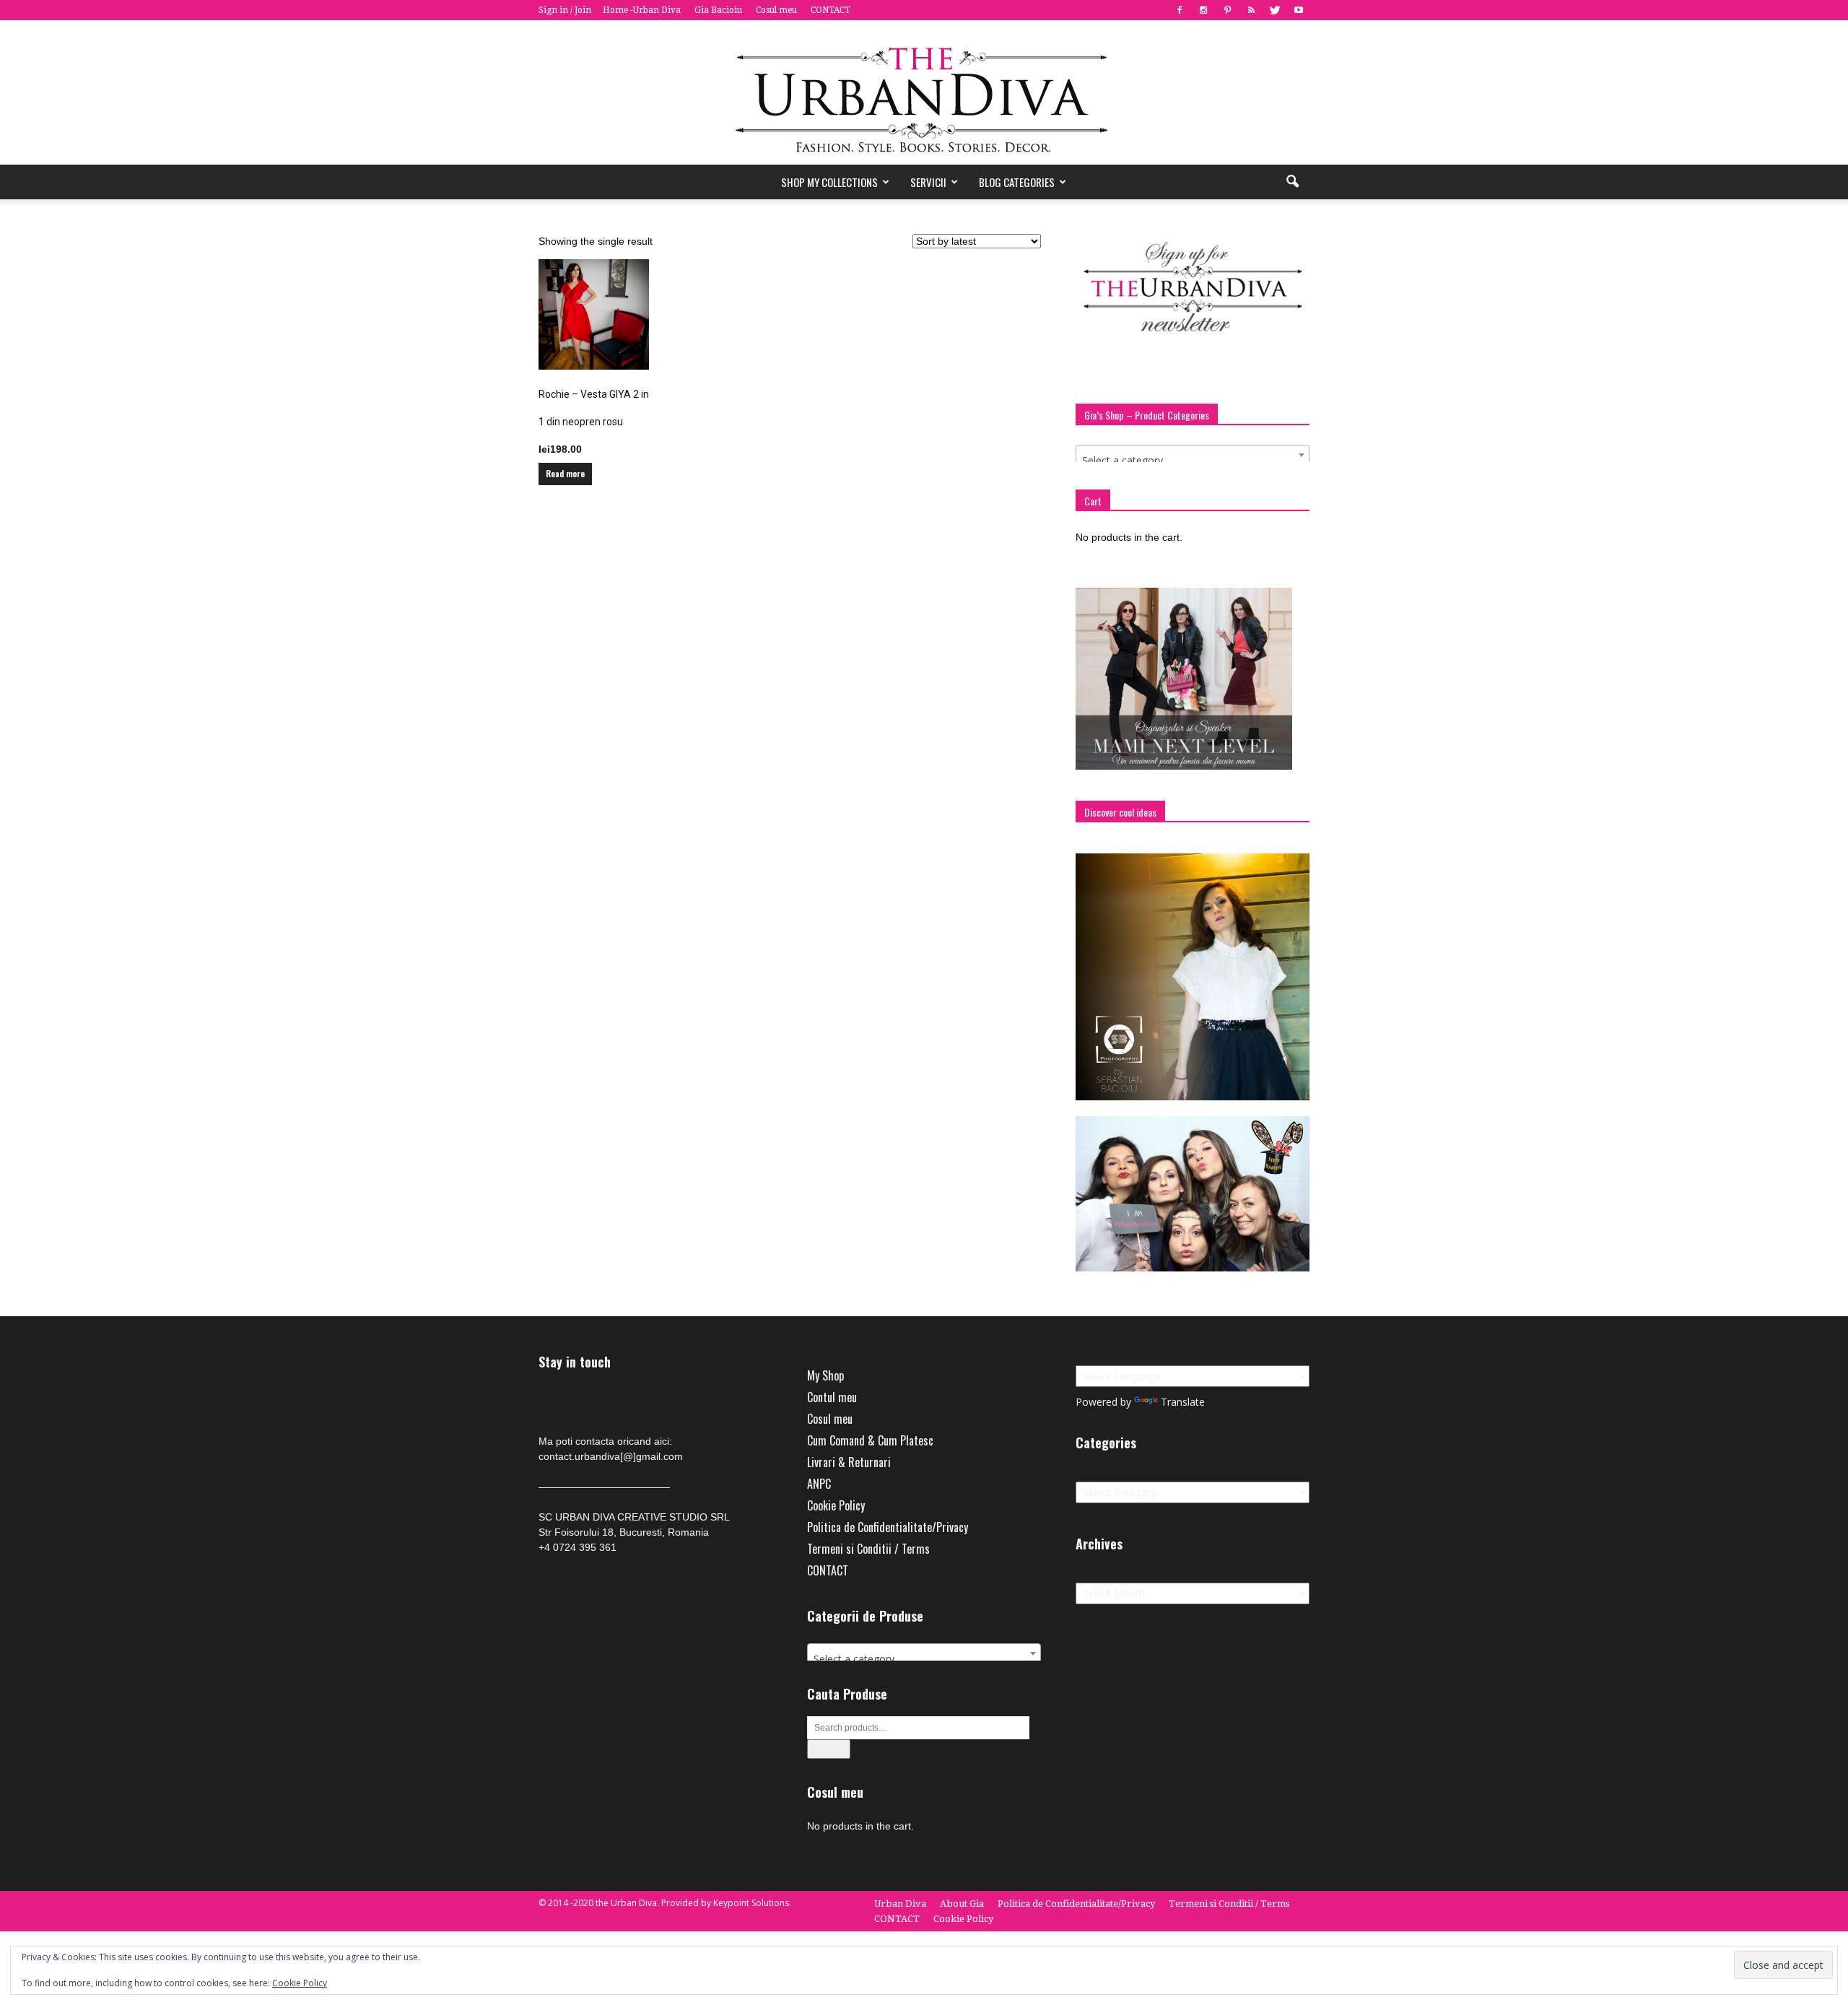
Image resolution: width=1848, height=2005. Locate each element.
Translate (1183, 1402)
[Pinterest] (1227, 10)
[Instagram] (1203, 10)
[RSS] (1251, 10)
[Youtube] (1299, 10)
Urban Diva (900, 1904)
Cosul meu (776, 10)
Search (829, 1749)
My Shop (825, 1375)
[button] (1292, 182)
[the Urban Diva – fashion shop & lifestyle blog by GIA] (924, 92)
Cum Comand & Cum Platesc (870, 1440)
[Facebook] (1180, 10)
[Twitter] (1275, 10)
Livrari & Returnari (849, 1462)
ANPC (819, 1484)
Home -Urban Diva (642, 10)
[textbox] (1193, 461)
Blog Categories (1017, 182)
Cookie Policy (836, 1505)
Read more (565, 474)
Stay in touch (575, 1362)
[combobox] (1193, 455)
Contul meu (832, 1397)
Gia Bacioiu (718, 10)
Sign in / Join (565, 10)
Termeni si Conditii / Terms (868, 1549)
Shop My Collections (829, 182)
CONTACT (831, 10)
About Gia (962, 1904)
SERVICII (928, 182)
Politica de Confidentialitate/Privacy (888, 1527)
